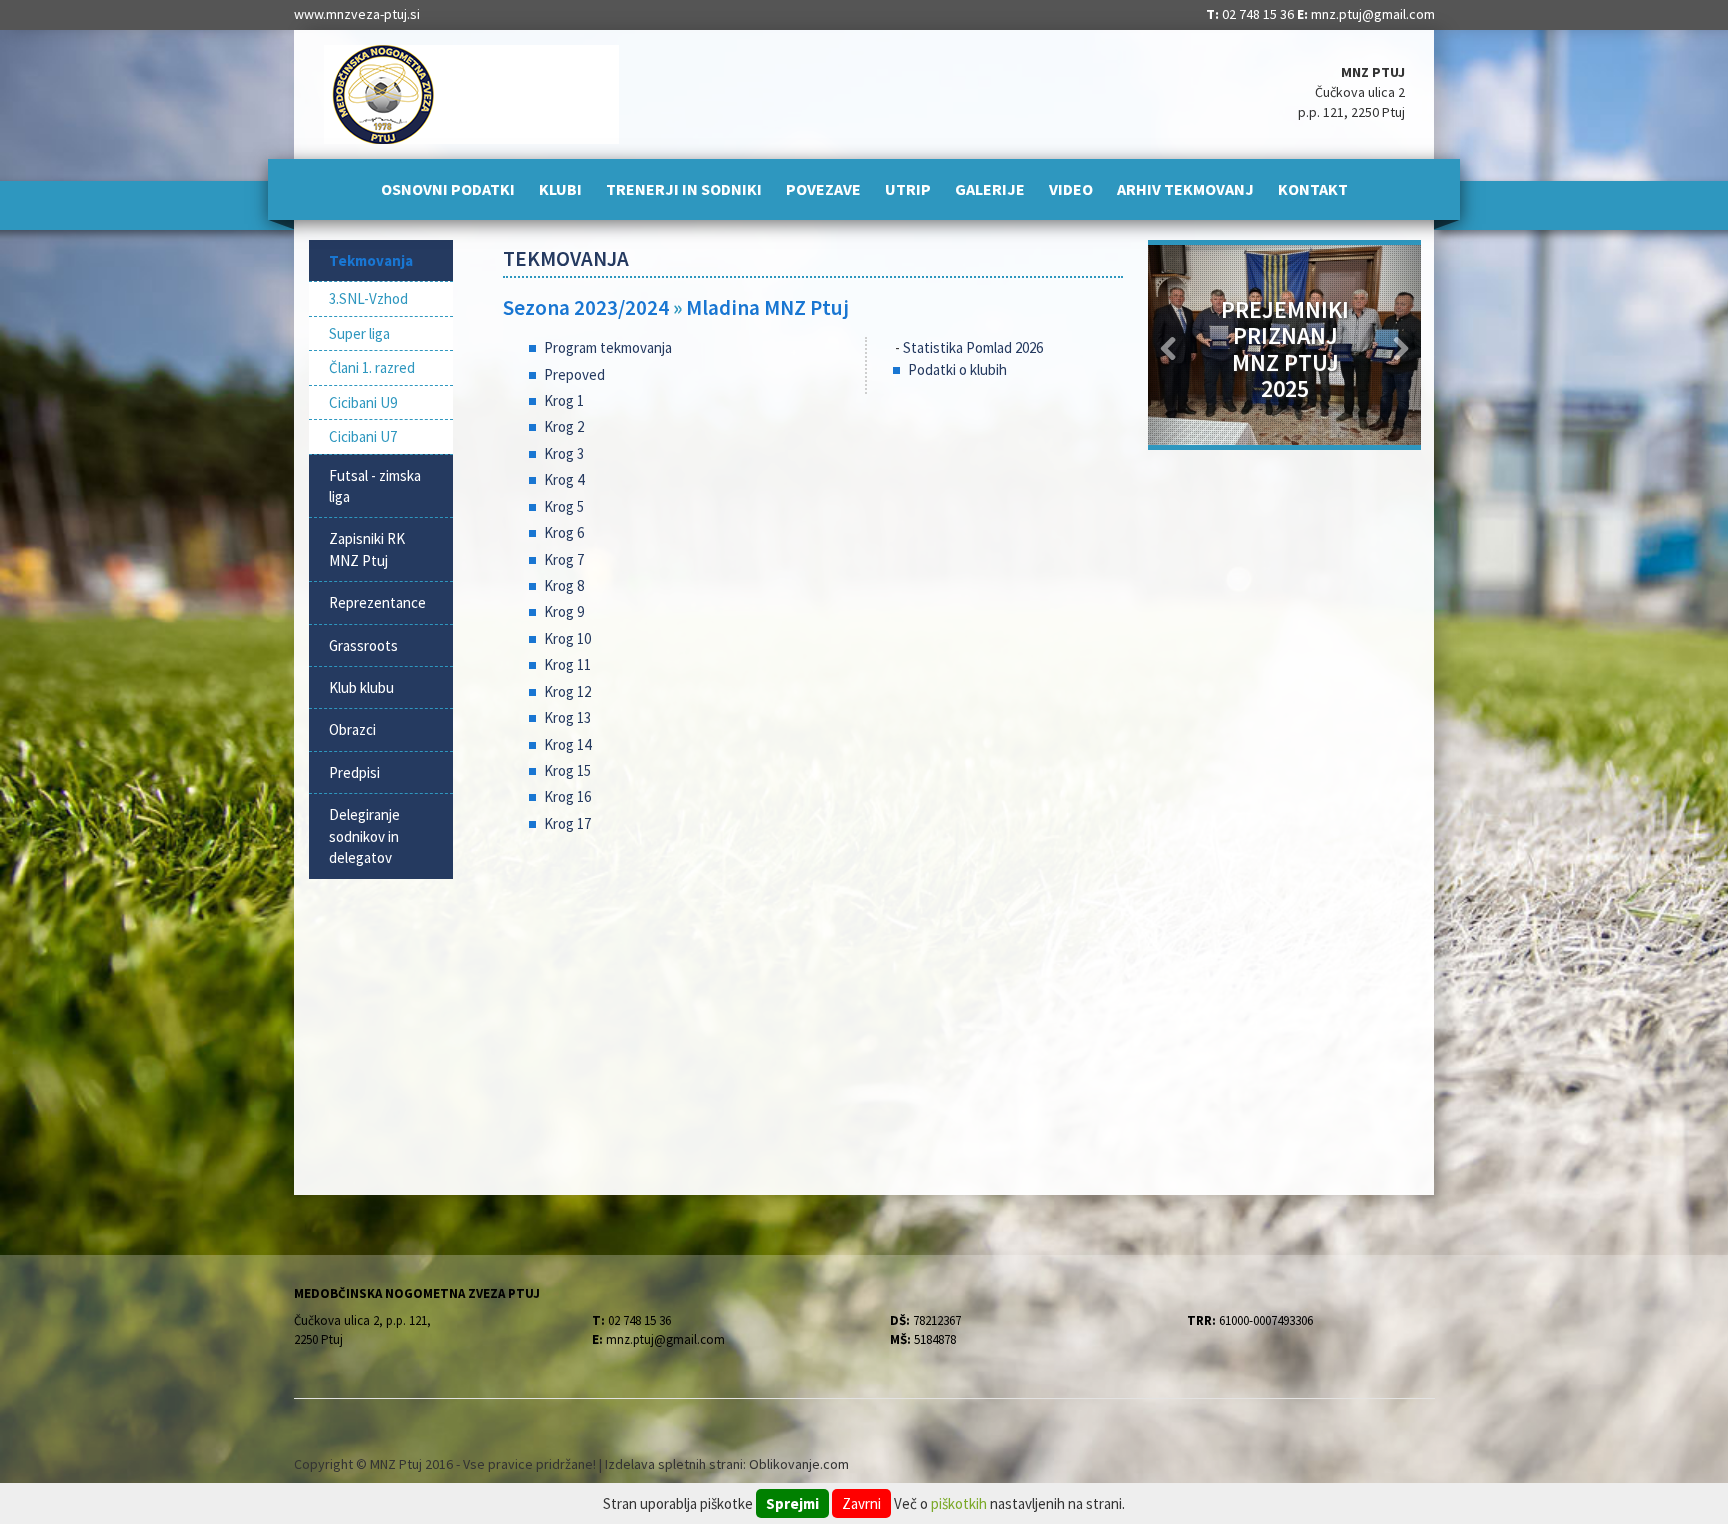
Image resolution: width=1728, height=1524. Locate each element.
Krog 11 (567, 664)
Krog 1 (564, 400)
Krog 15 (567, 770)
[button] (1168, 345)
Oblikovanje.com (799, 1464)
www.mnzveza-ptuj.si (357, 14)
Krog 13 (567, 717)
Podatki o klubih (957, 369)
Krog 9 (564, 611)
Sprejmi (792, 1503)
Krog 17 (567, 823)
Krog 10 (567, 638)
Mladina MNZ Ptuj (767, 307)
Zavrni (861, 1503)
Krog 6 (564, 532)
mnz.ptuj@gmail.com (1373, 14)
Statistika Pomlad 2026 (973, 347)
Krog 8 (564, 585)
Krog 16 (567, 796)
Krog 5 (564, 506)
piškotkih (959, 1503)
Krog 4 (564, 479)
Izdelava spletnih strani (674, 1464)
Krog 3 (564, 453)
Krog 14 (567, 744)
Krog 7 (564, 559)
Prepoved (574, 374)
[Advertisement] (813, 1010)
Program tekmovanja (608, 347)
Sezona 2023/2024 (586, 307)
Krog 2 (564, 426)
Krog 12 (567, 691)
